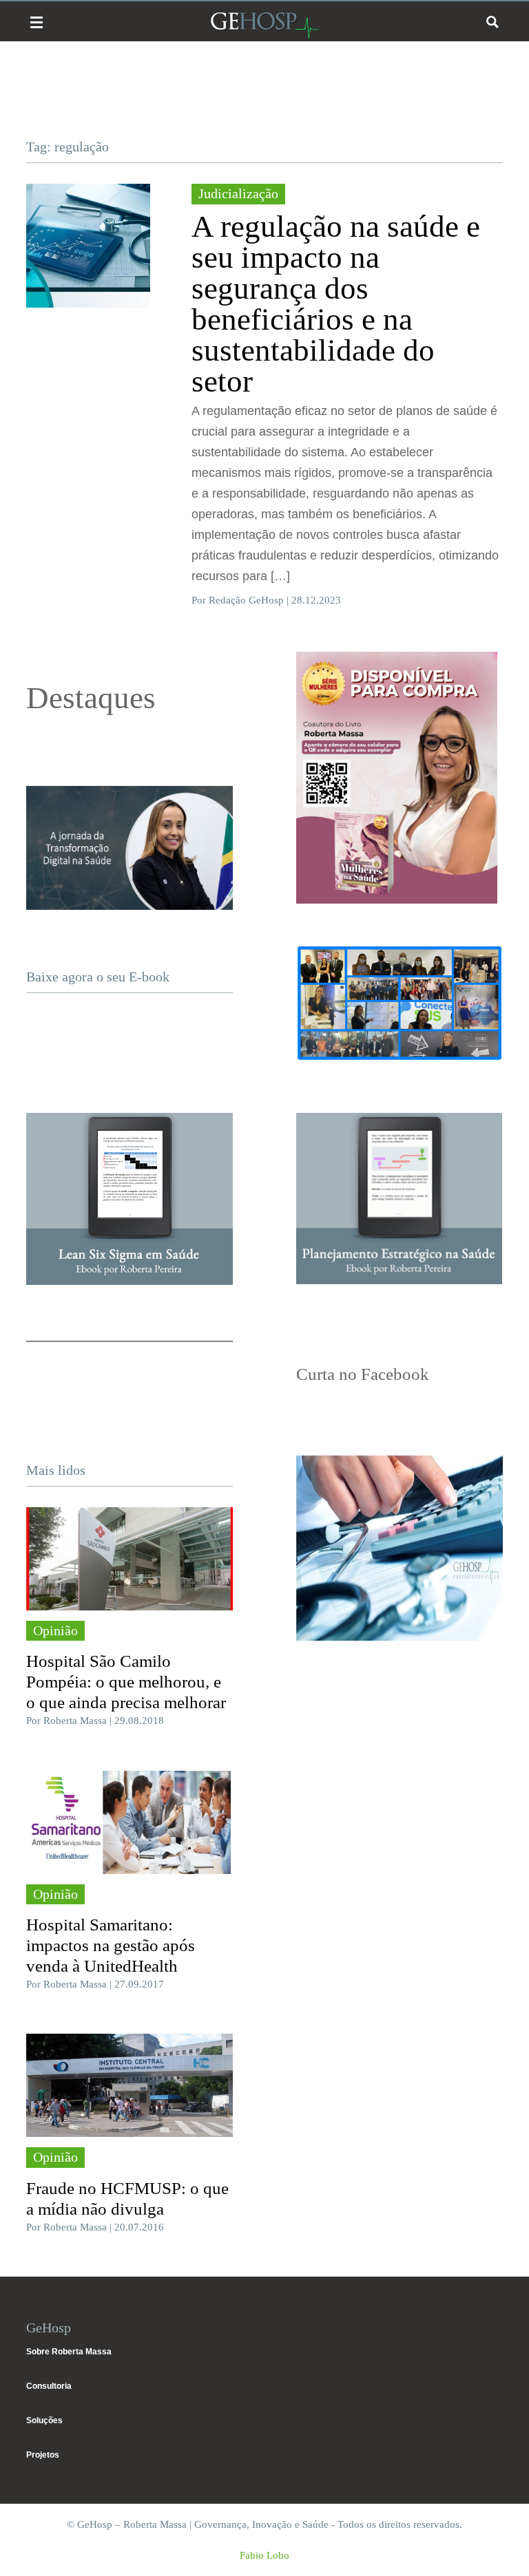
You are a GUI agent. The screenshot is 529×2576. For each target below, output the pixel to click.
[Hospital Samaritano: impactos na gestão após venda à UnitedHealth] (129, 1822)
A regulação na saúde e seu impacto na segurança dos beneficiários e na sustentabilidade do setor (336, 304)
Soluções (44, 2420)
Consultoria (49, 2386)
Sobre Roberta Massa (69, 2352)
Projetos (43, 2455)
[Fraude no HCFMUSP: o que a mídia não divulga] (129, 2085)
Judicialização (238, 193)
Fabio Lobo (264, 2555)
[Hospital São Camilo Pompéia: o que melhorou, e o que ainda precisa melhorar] (129, 1559)
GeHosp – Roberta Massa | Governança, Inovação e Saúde (264, 25)
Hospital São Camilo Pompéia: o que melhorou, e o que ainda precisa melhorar (126, 1682)
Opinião (55, 1630)
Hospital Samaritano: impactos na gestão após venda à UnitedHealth (111, 1945)
